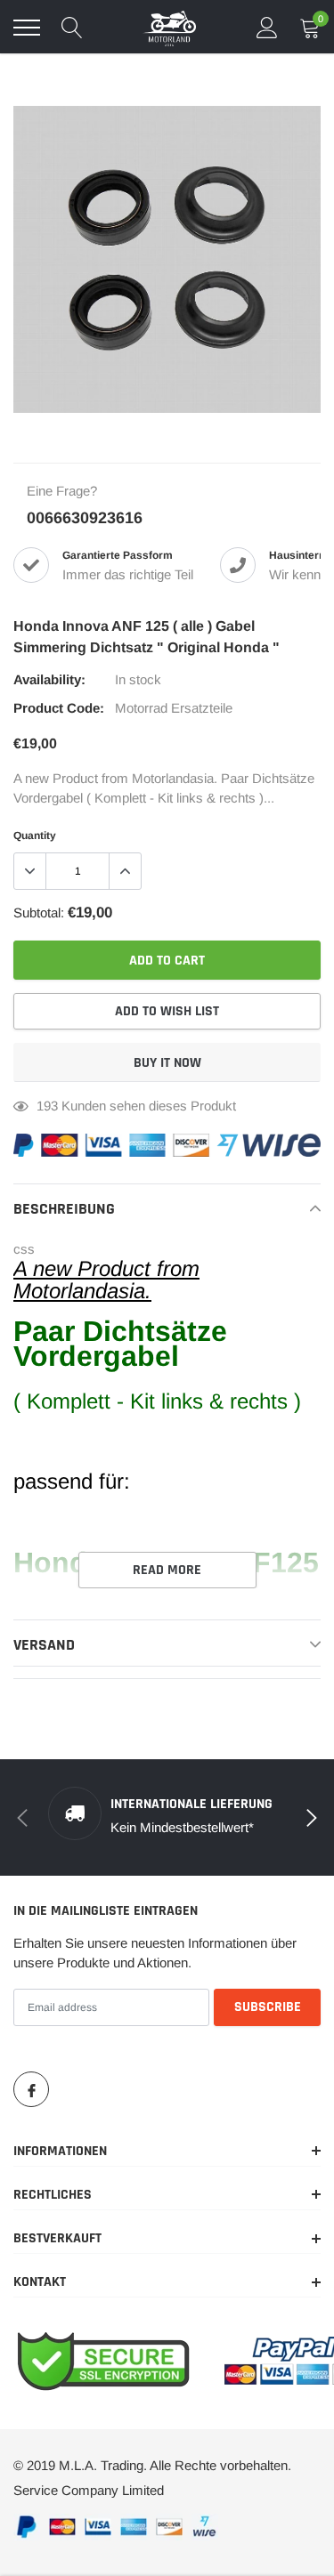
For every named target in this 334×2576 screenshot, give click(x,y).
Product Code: (59, 708)
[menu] (27, 28)
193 (47, 1106)
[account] (267, 27)
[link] (31, 2089)
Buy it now (167, 1063)
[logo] (169, 28)
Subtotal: (39, 913)
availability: (49, 679)
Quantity (35, 836)
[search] (72, 28)
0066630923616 (85, 518)
